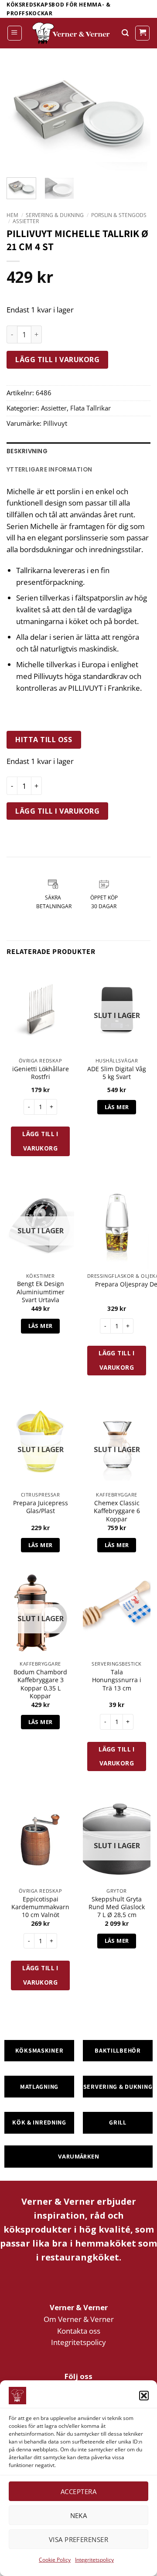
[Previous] (20, 114)
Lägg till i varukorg (57, 360)
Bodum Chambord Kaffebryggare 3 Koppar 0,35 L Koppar (40, 1684)
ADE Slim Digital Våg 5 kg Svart (117, 1073)
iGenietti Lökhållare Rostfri (41, 1073)
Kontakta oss (79, 2331)
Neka (79, 2515)
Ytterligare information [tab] (49, 470)
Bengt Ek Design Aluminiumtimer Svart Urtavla (41, 1292)
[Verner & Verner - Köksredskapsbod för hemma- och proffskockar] (72, 33)
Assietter (26, 221)
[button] (144, 2396)
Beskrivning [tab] (27, 451)
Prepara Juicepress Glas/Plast (41, 1507)
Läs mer (117, 1107)
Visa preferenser (78, 2539)
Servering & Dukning (55, 215)
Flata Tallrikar (90, 408)
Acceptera (78, 2491)
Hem (12, 215)
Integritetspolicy (94, 2560)
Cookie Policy (55, 2560)
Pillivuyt (55, 423)
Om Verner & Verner (79, 2319)
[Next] (137, 114)
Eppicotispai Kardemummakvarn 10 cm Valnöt (40, 1907)
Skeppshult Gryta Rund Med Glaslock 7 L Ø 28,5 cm (117, 1907)
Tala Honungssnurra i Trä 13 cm (117, 1680)
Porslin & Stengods (119, 215)
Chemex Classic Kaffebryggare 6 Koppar (117, 1511)
